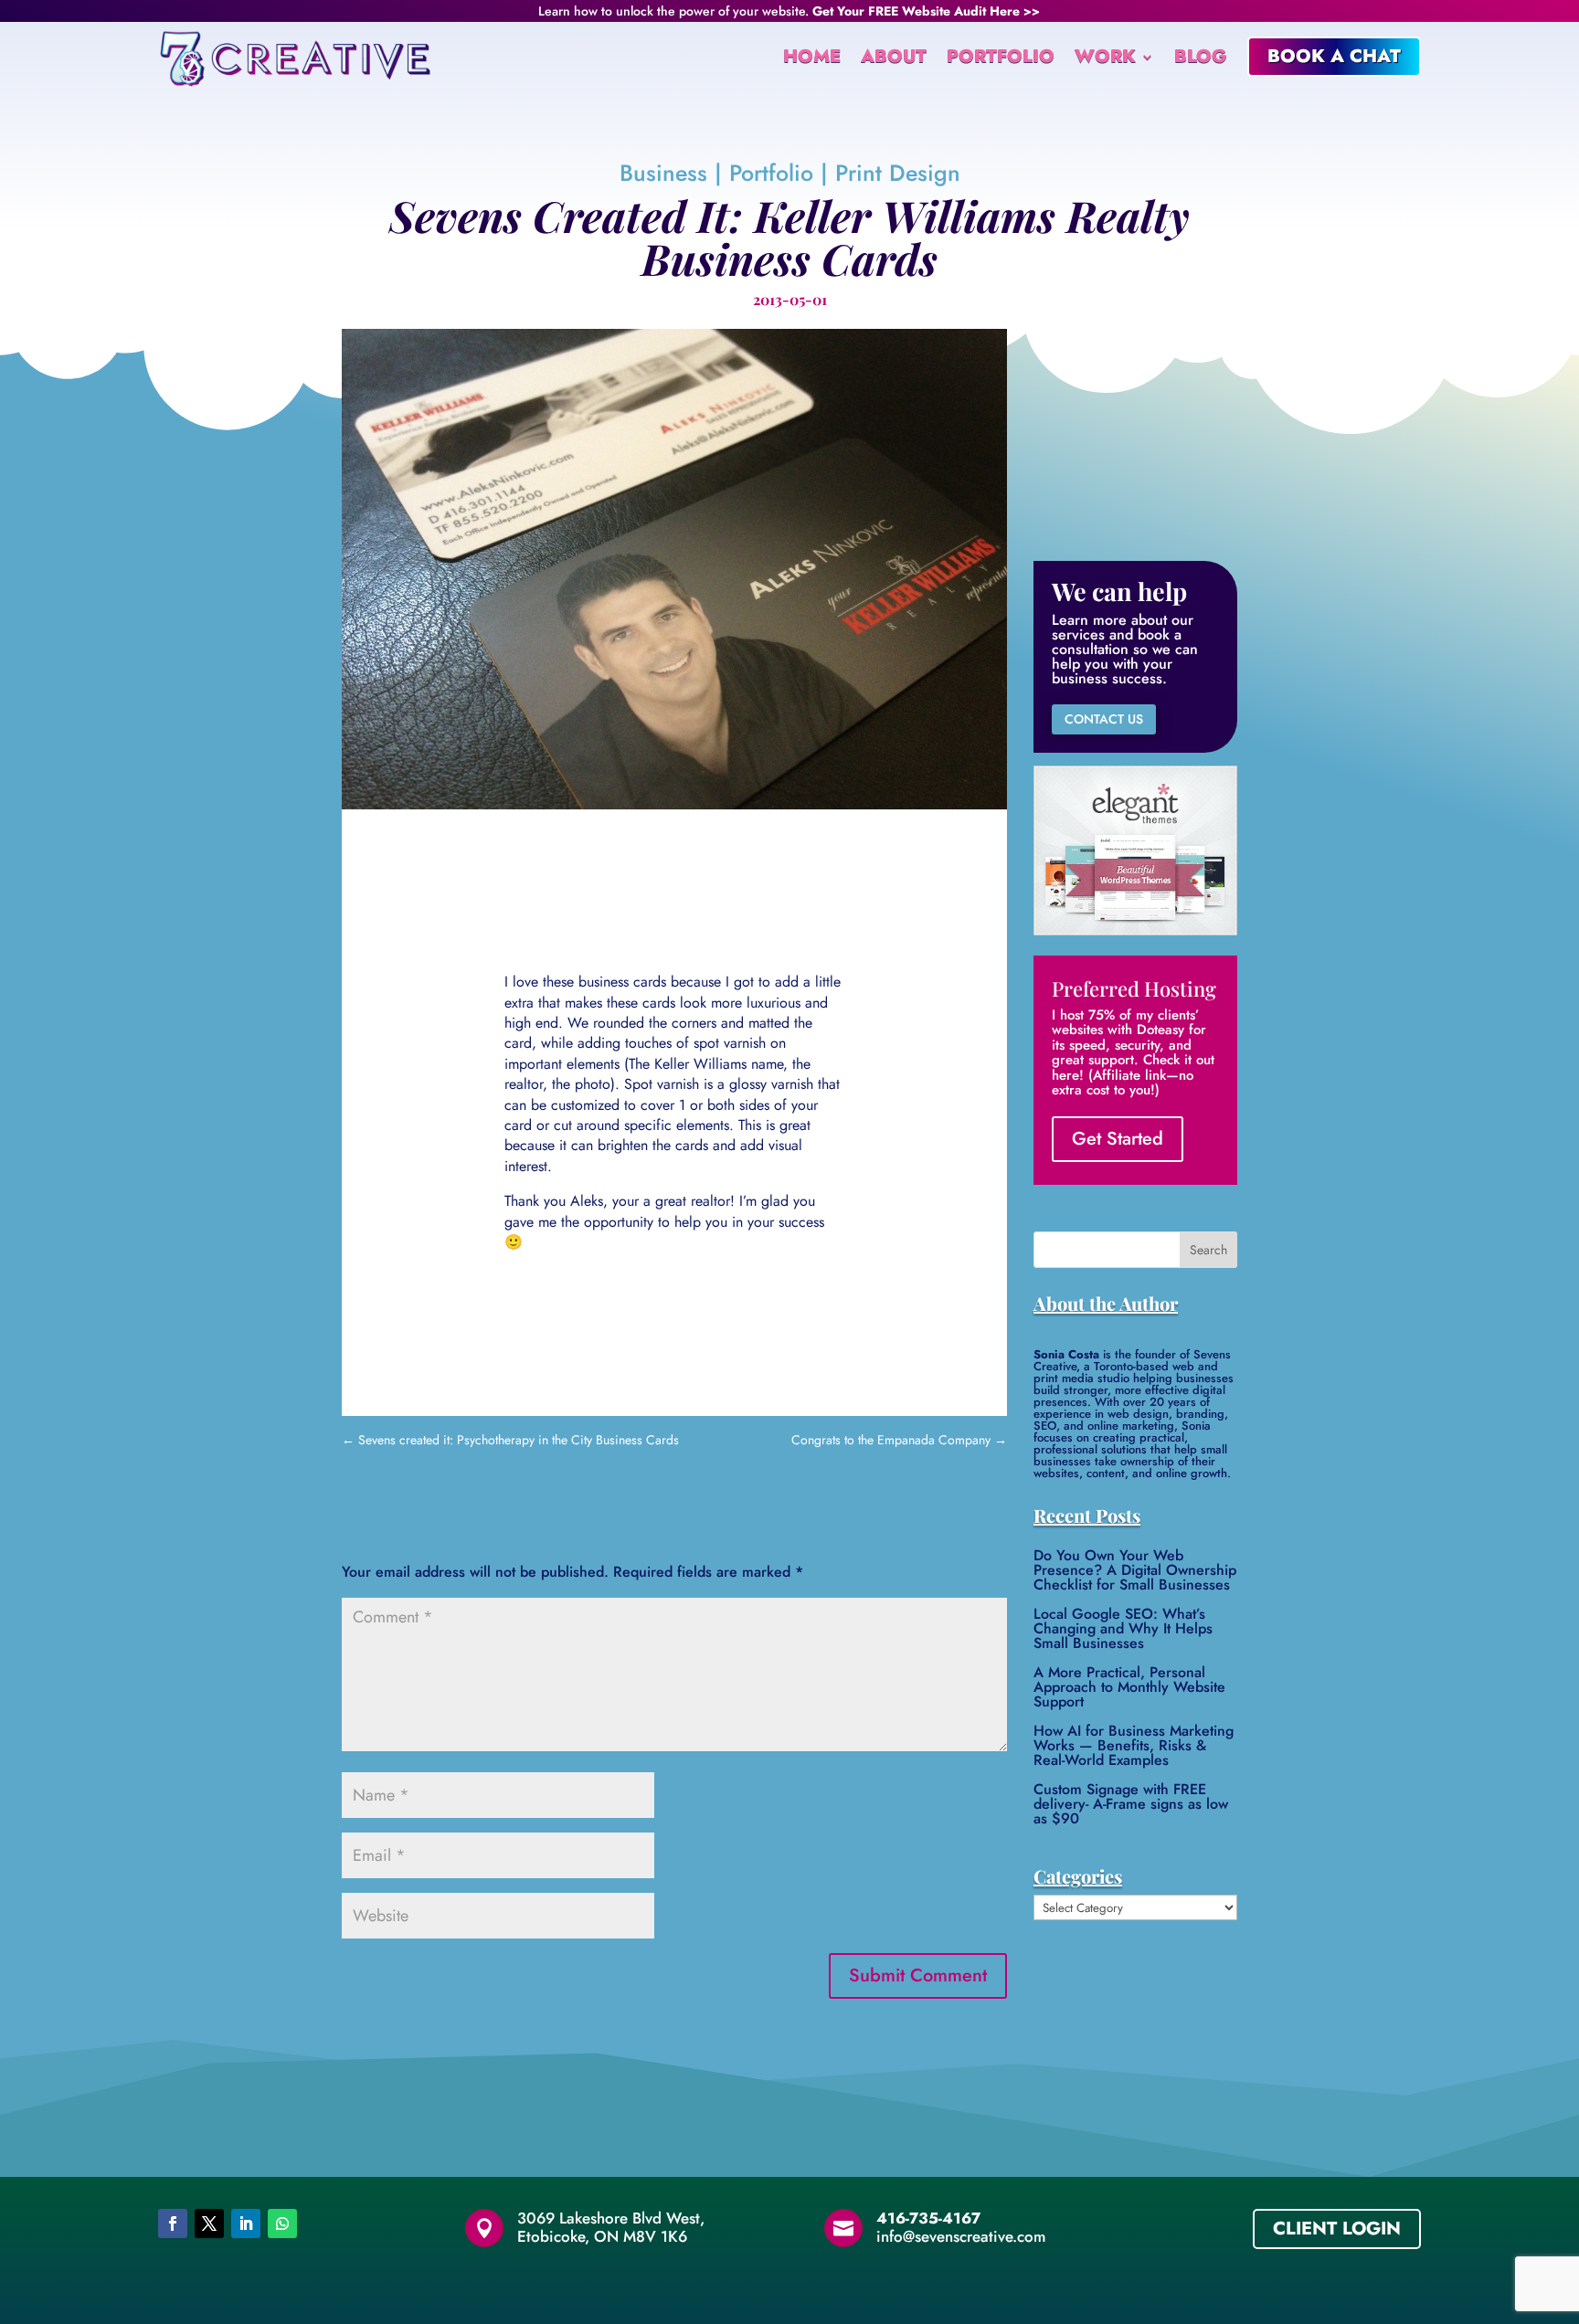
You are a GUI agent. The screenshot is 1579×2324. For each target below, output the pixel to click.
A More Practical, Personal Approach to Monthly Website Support (1129, 1687)
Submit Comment (918, 1975)
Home (812, 56)
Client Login (1337, 2229)
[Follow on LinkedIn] (246, 2224)
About (894, 56)
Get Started (1118, 1139)
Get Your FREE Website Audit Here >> (926, 11)
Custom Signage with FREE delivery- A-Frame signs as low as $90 (1131, 1804)
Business (663, 173)
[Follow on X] (209, 2224)
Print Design (898, 173)
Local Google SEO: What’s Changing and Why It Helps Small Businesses (1123, 1628)
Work (1105, 56)
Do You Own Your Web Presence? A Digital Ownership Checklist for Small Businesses (1135, 1570)
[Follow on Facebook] (173, 2224)
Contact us (1104, 719)
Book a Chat (1334, 56)
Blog (1201, 56)
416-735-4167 (928, 2218)
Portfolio (1001, 56)
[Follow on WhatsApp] (282, 2224)
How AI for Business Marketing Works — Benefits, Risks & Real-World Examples (1134, 1745)
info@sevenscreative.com (961, 2236)
